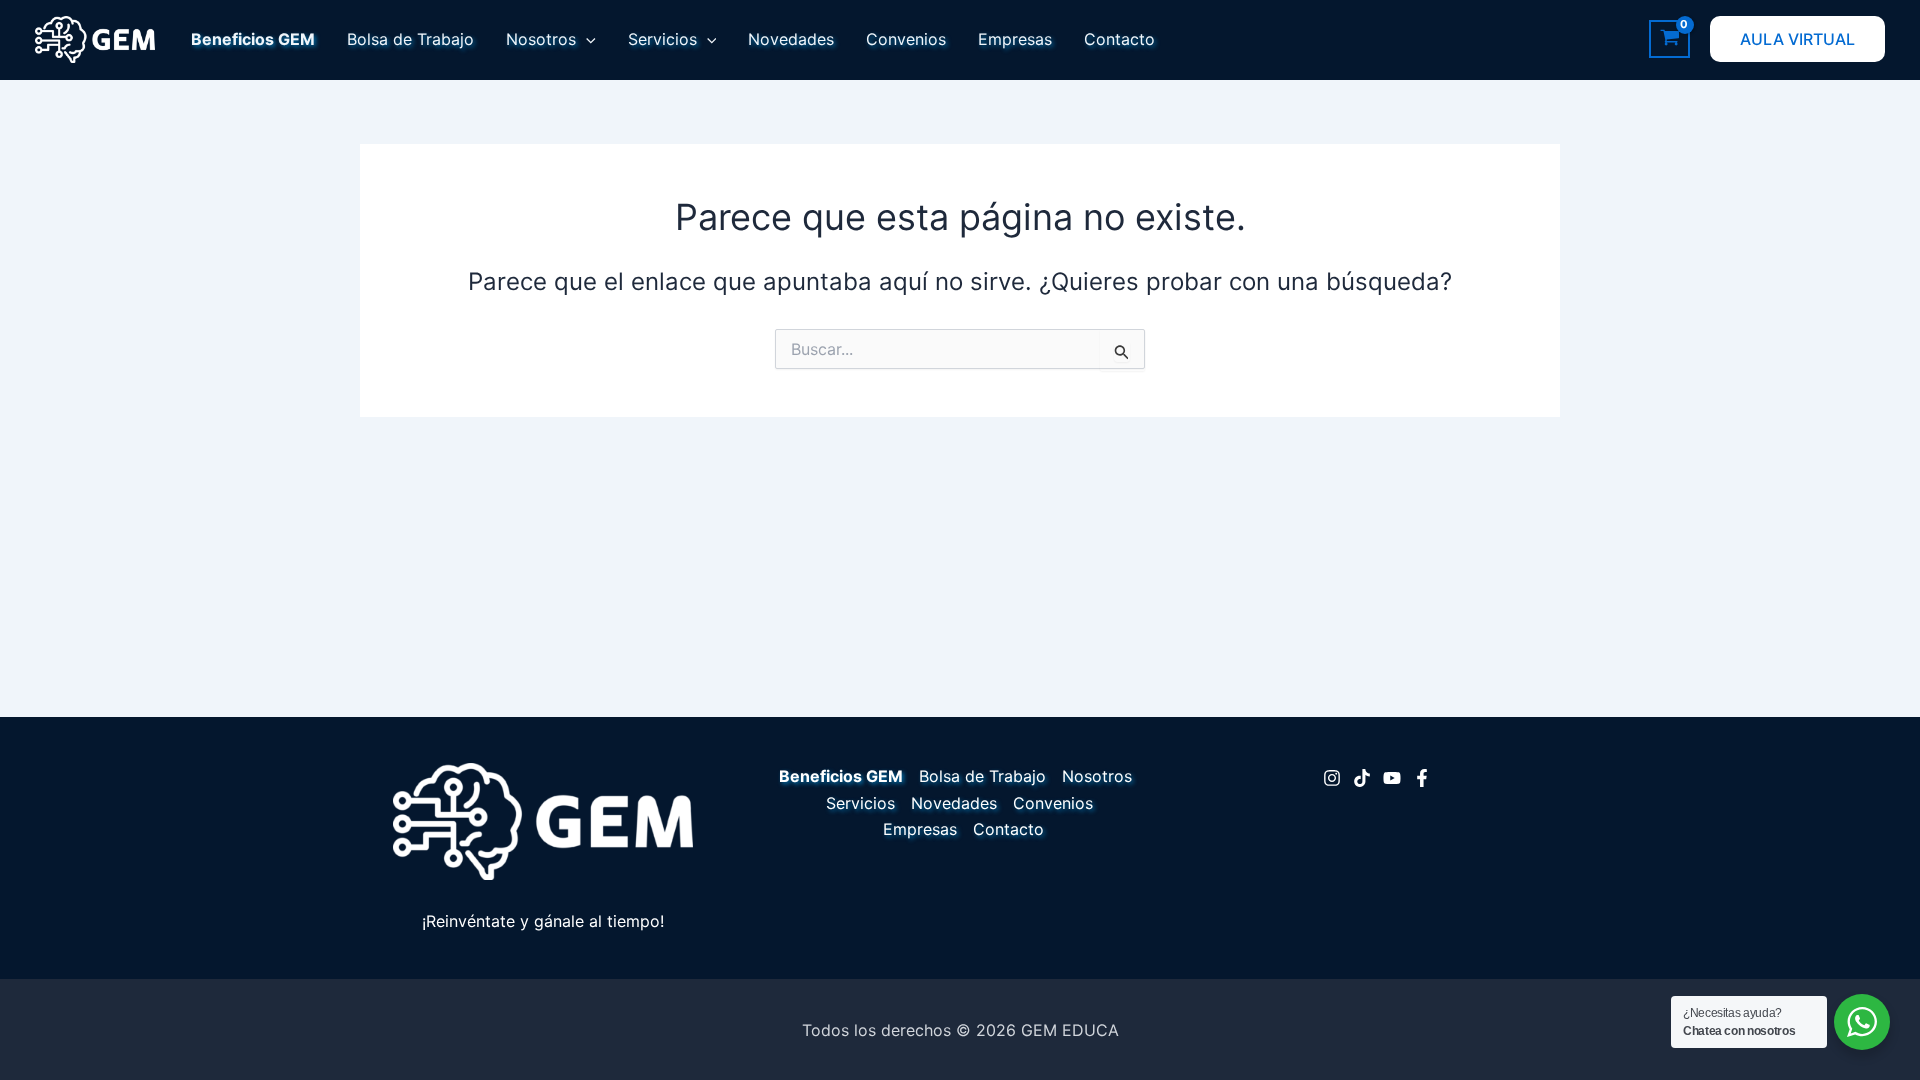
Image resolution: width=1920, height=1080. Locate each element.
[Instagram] (1332, 778)
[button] (586, 39)
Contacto (1119, 39)
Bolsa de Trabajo (410, 39)
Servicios (662, 39)
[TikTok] (1362, 778)
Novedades (791, 39)
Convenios (906, 39)
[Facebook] (1422, 778)
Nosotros (541, 39)
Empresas (1015, 39)
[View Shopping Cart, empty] (1669, 39)
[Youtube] (1392, 778)
